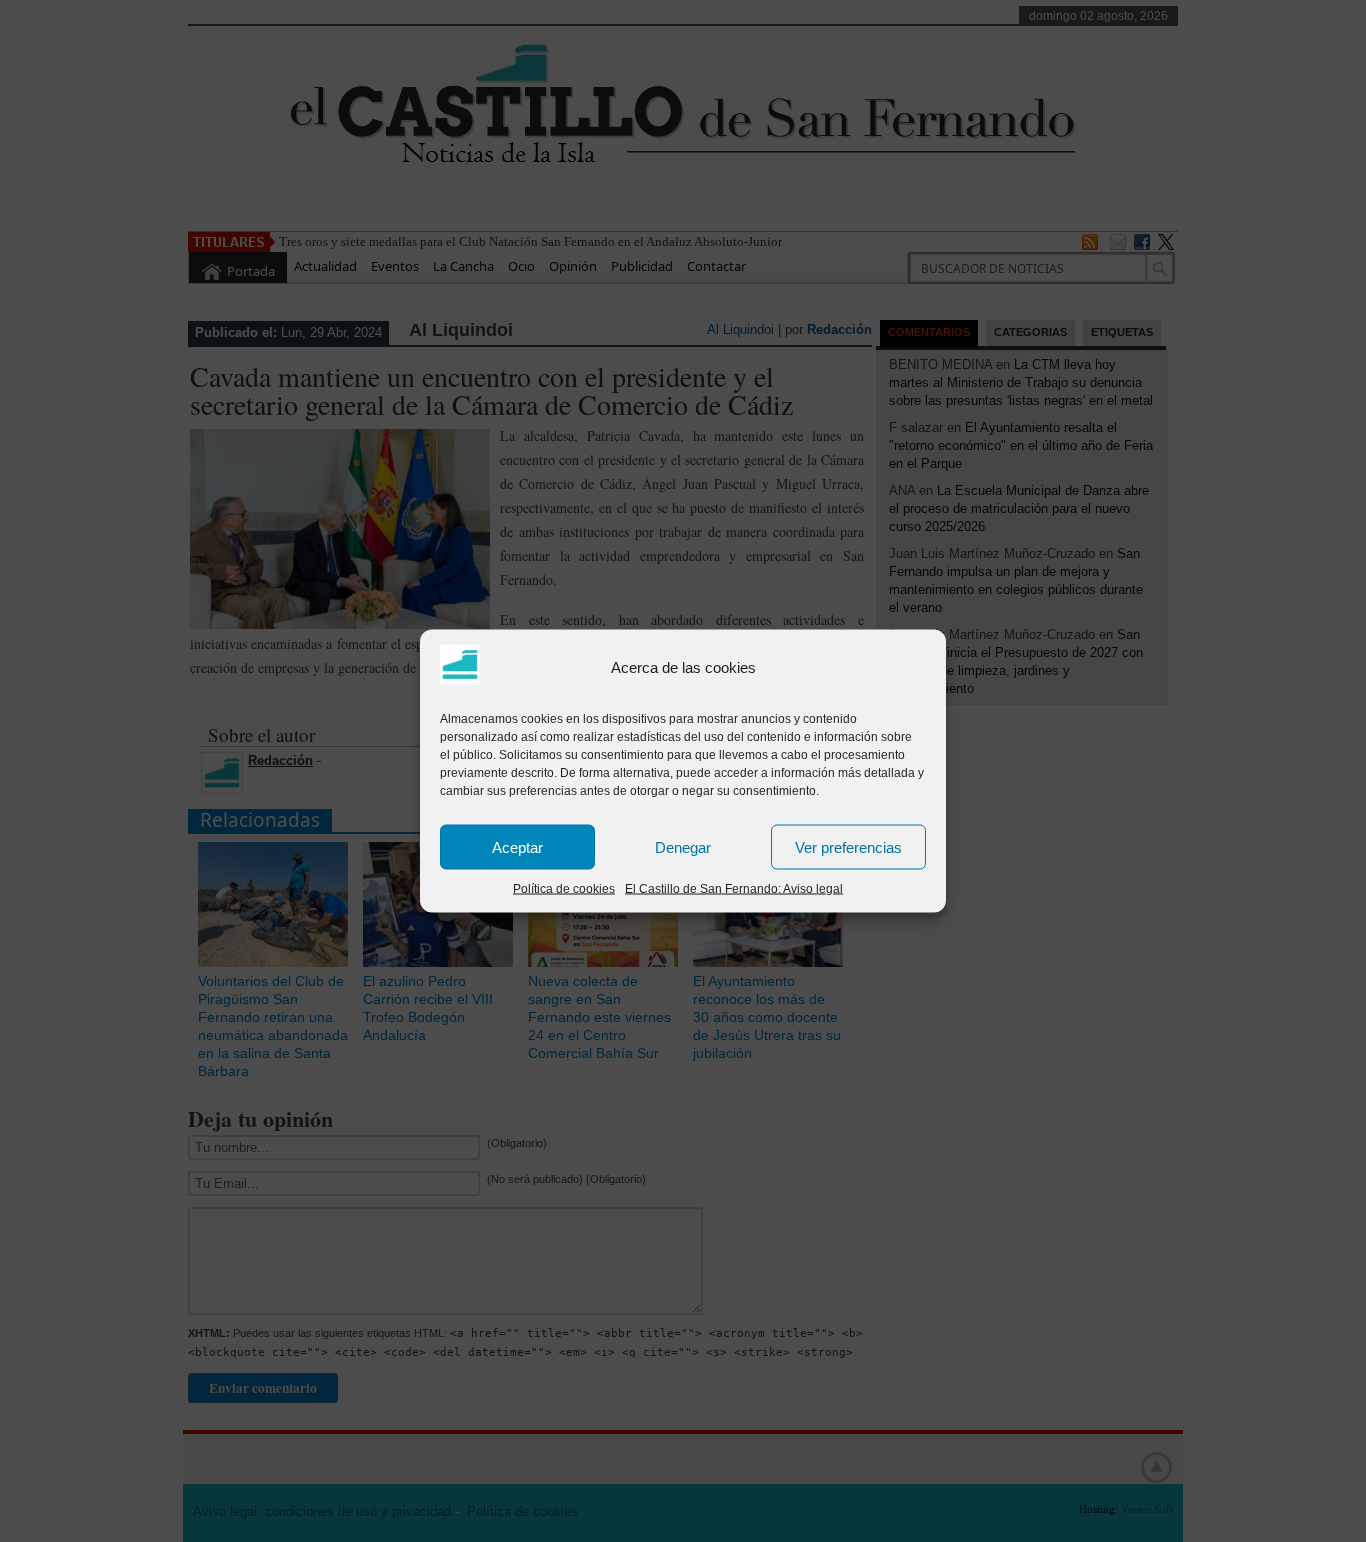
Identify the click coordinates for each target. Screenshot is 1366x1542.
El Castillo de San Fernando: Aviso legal (734, 889)
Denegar (683, 846)
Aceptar (517, 846)
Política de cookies (564, 889)
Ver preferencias (848, 846)
